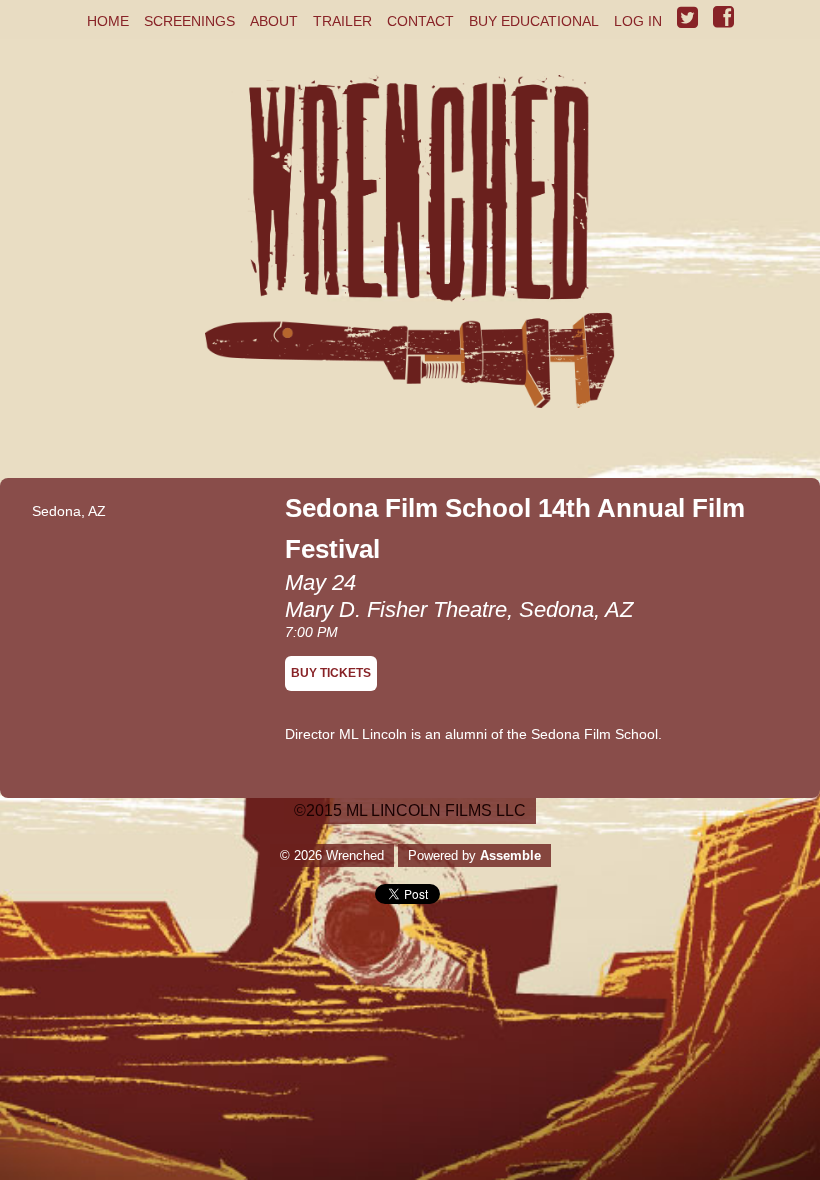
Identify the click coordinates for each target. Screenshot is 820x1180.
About (274, 21)
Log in (638, 21)
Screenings (189, 21)
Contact (420, 21)
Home (108, 21)
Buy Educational (534, 21)
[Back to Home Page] (410, 261)
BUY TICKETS (331, 673)
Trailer (342, 21)
